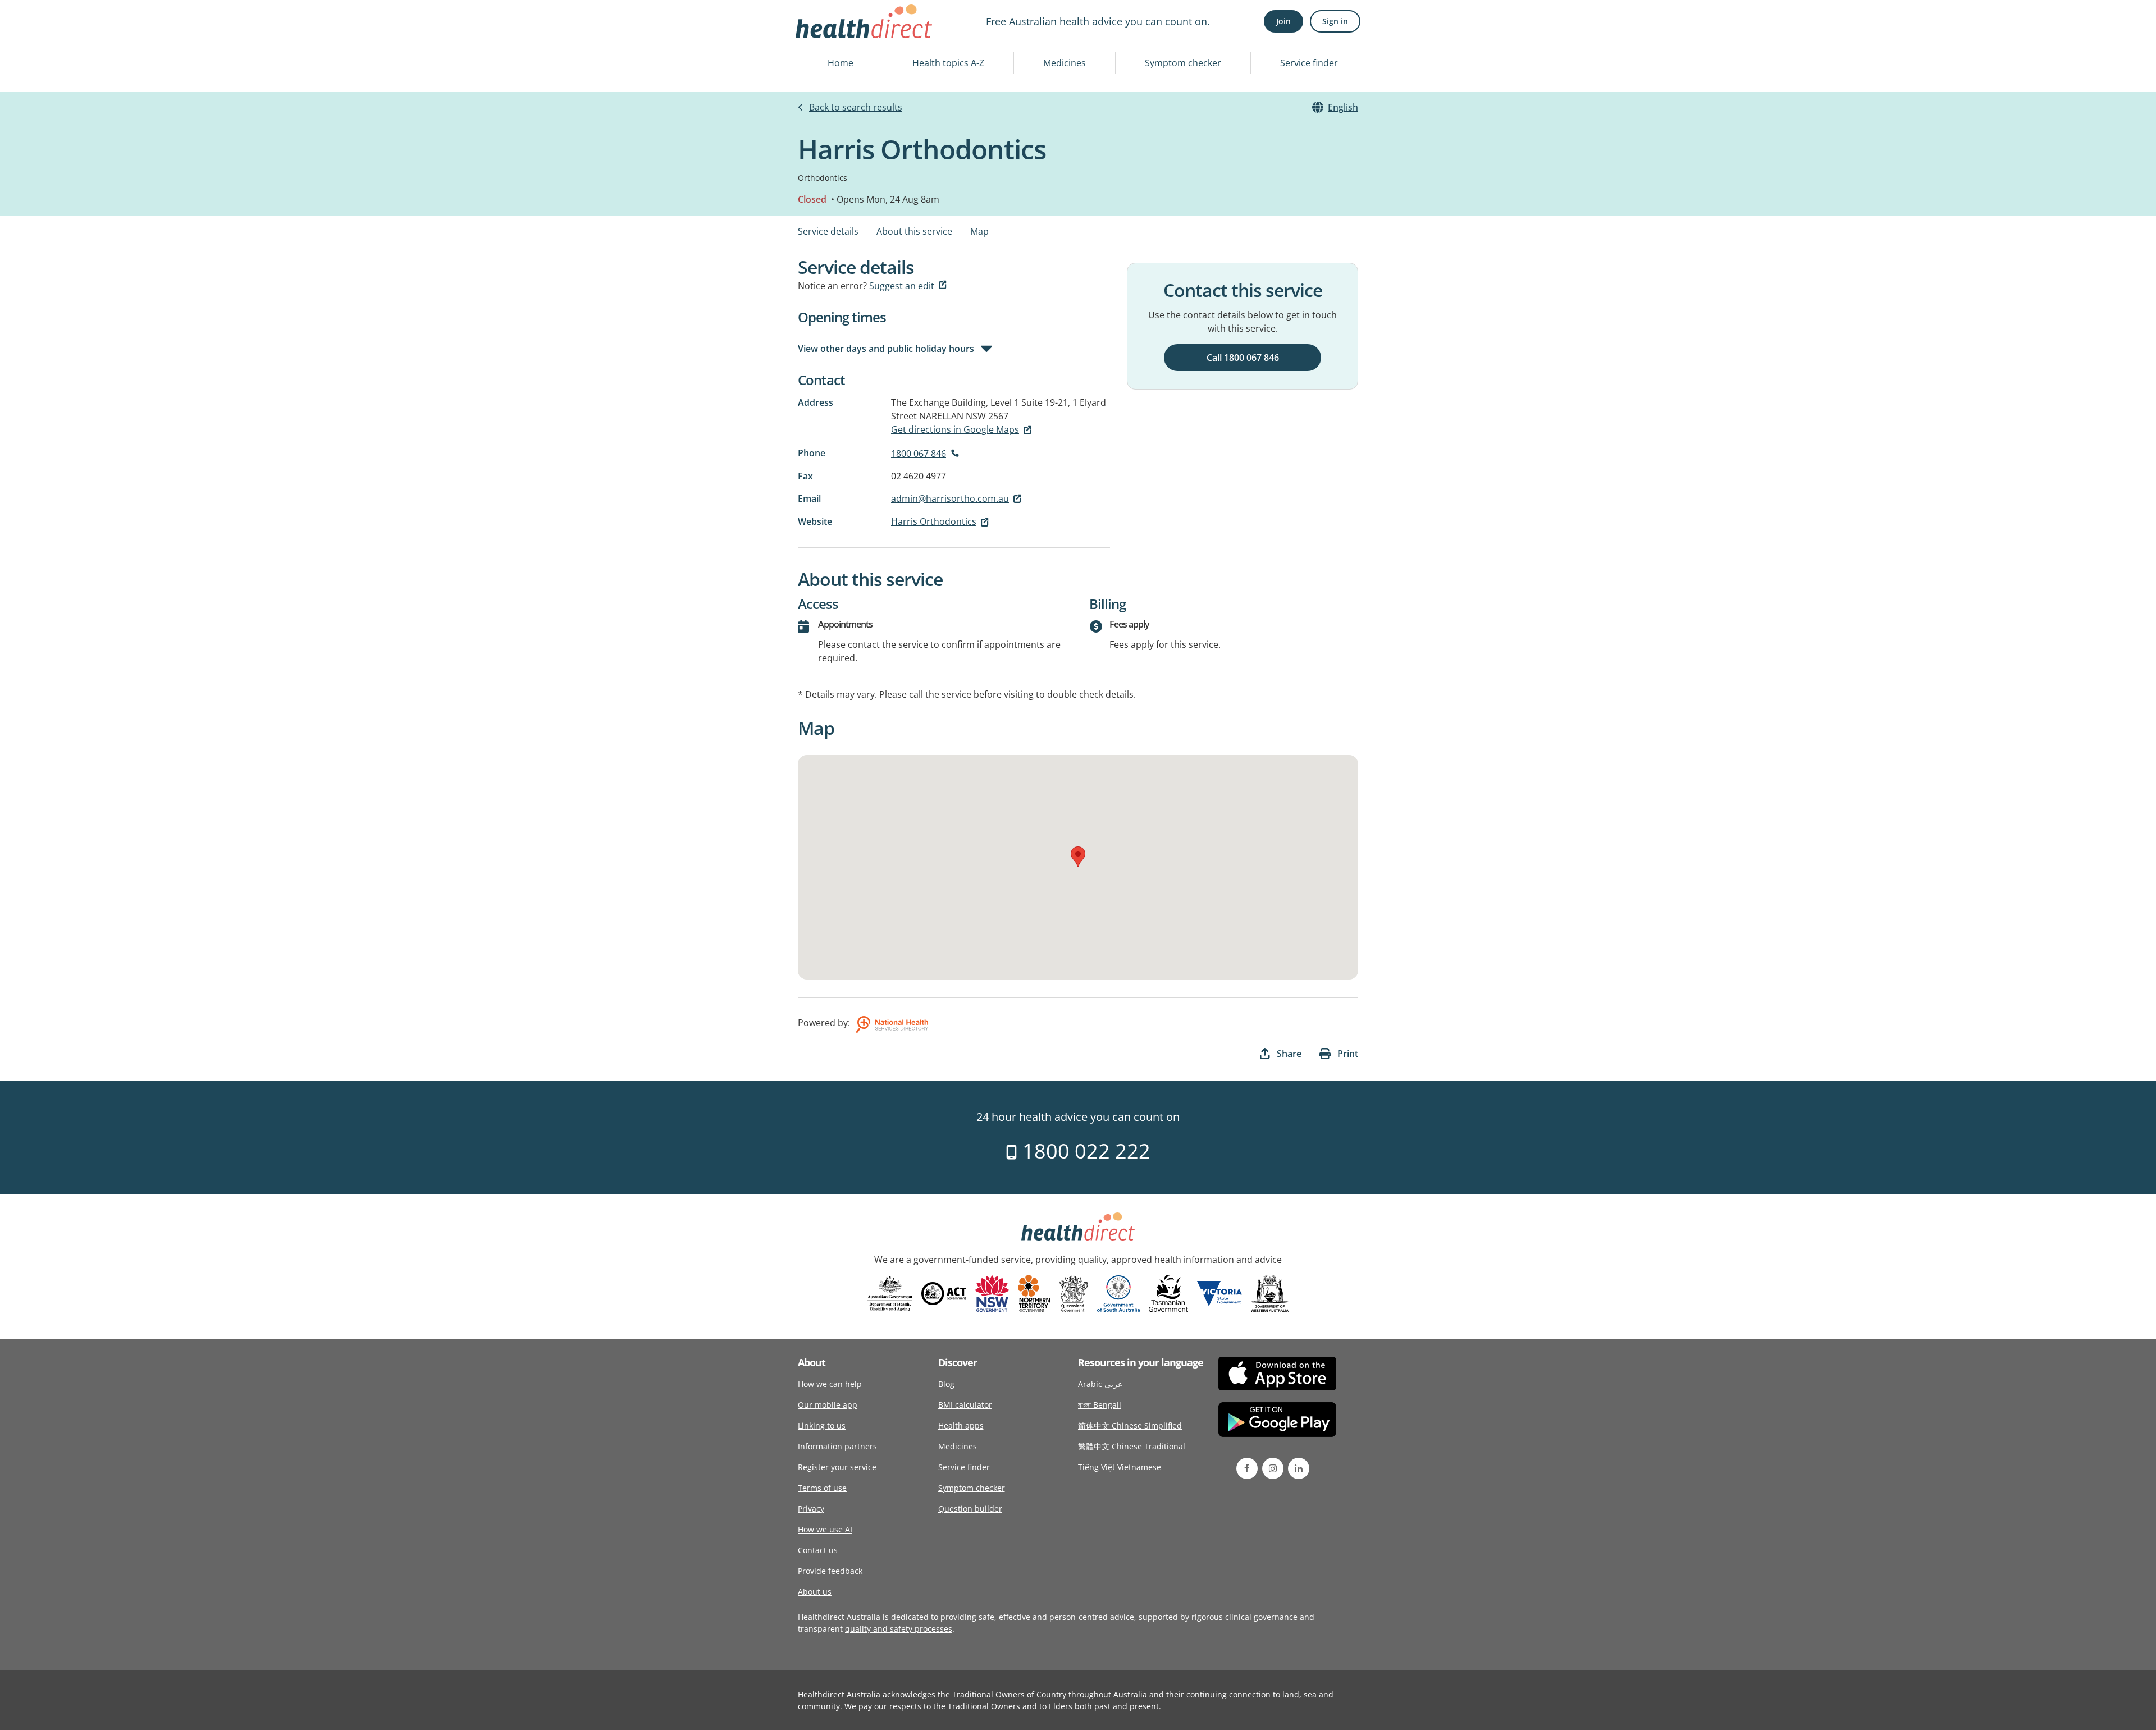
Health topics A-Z (948, 63)
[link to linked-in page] (1299, 1468)
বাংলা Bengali (1100, 1405)
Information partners (837, 1446)
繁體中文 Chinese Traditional (1132, 1446)
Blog (946, 1384)
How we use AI (825, 1529)
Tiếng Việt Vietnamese (1120, 1467)
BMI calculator (965, 1405)
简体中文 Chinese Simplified (1130, 1425)
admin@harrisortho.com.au (950, 498)
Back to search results (856, 107)
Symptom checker (1183, 63)
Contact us (818, 1550)
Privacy (811, 1509)
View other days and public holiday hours (886, 349)
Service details (828, 231)
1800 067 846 (919, 454)
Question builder (970, 1509)
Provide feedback (830, 1571)
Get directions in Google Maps (955, 429)
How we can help (830, 1384)
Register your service (837, 1467)
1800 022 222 (1084, 1151)
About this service (914, 231)
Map (979, 231)
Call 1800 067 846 (1243, 358)
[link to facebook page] (1247, 1468)
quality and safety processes (899, 1629)
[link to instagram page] (1273, 1468)
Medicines (1065, 63)
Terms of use (822, 1488)
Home (841, 63)
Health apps (961, 1425)
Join (1283, 21)
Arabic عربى (1100, 1384)
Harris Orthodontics (934, 521)
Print (1348, 1054)
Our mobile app (828, 1405)
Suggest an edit (902, 286)
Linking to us (822, 1425)
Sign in (1335, 21)
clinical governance (1261, 1617)
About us (815, 1592)
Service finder (1309, 63)
